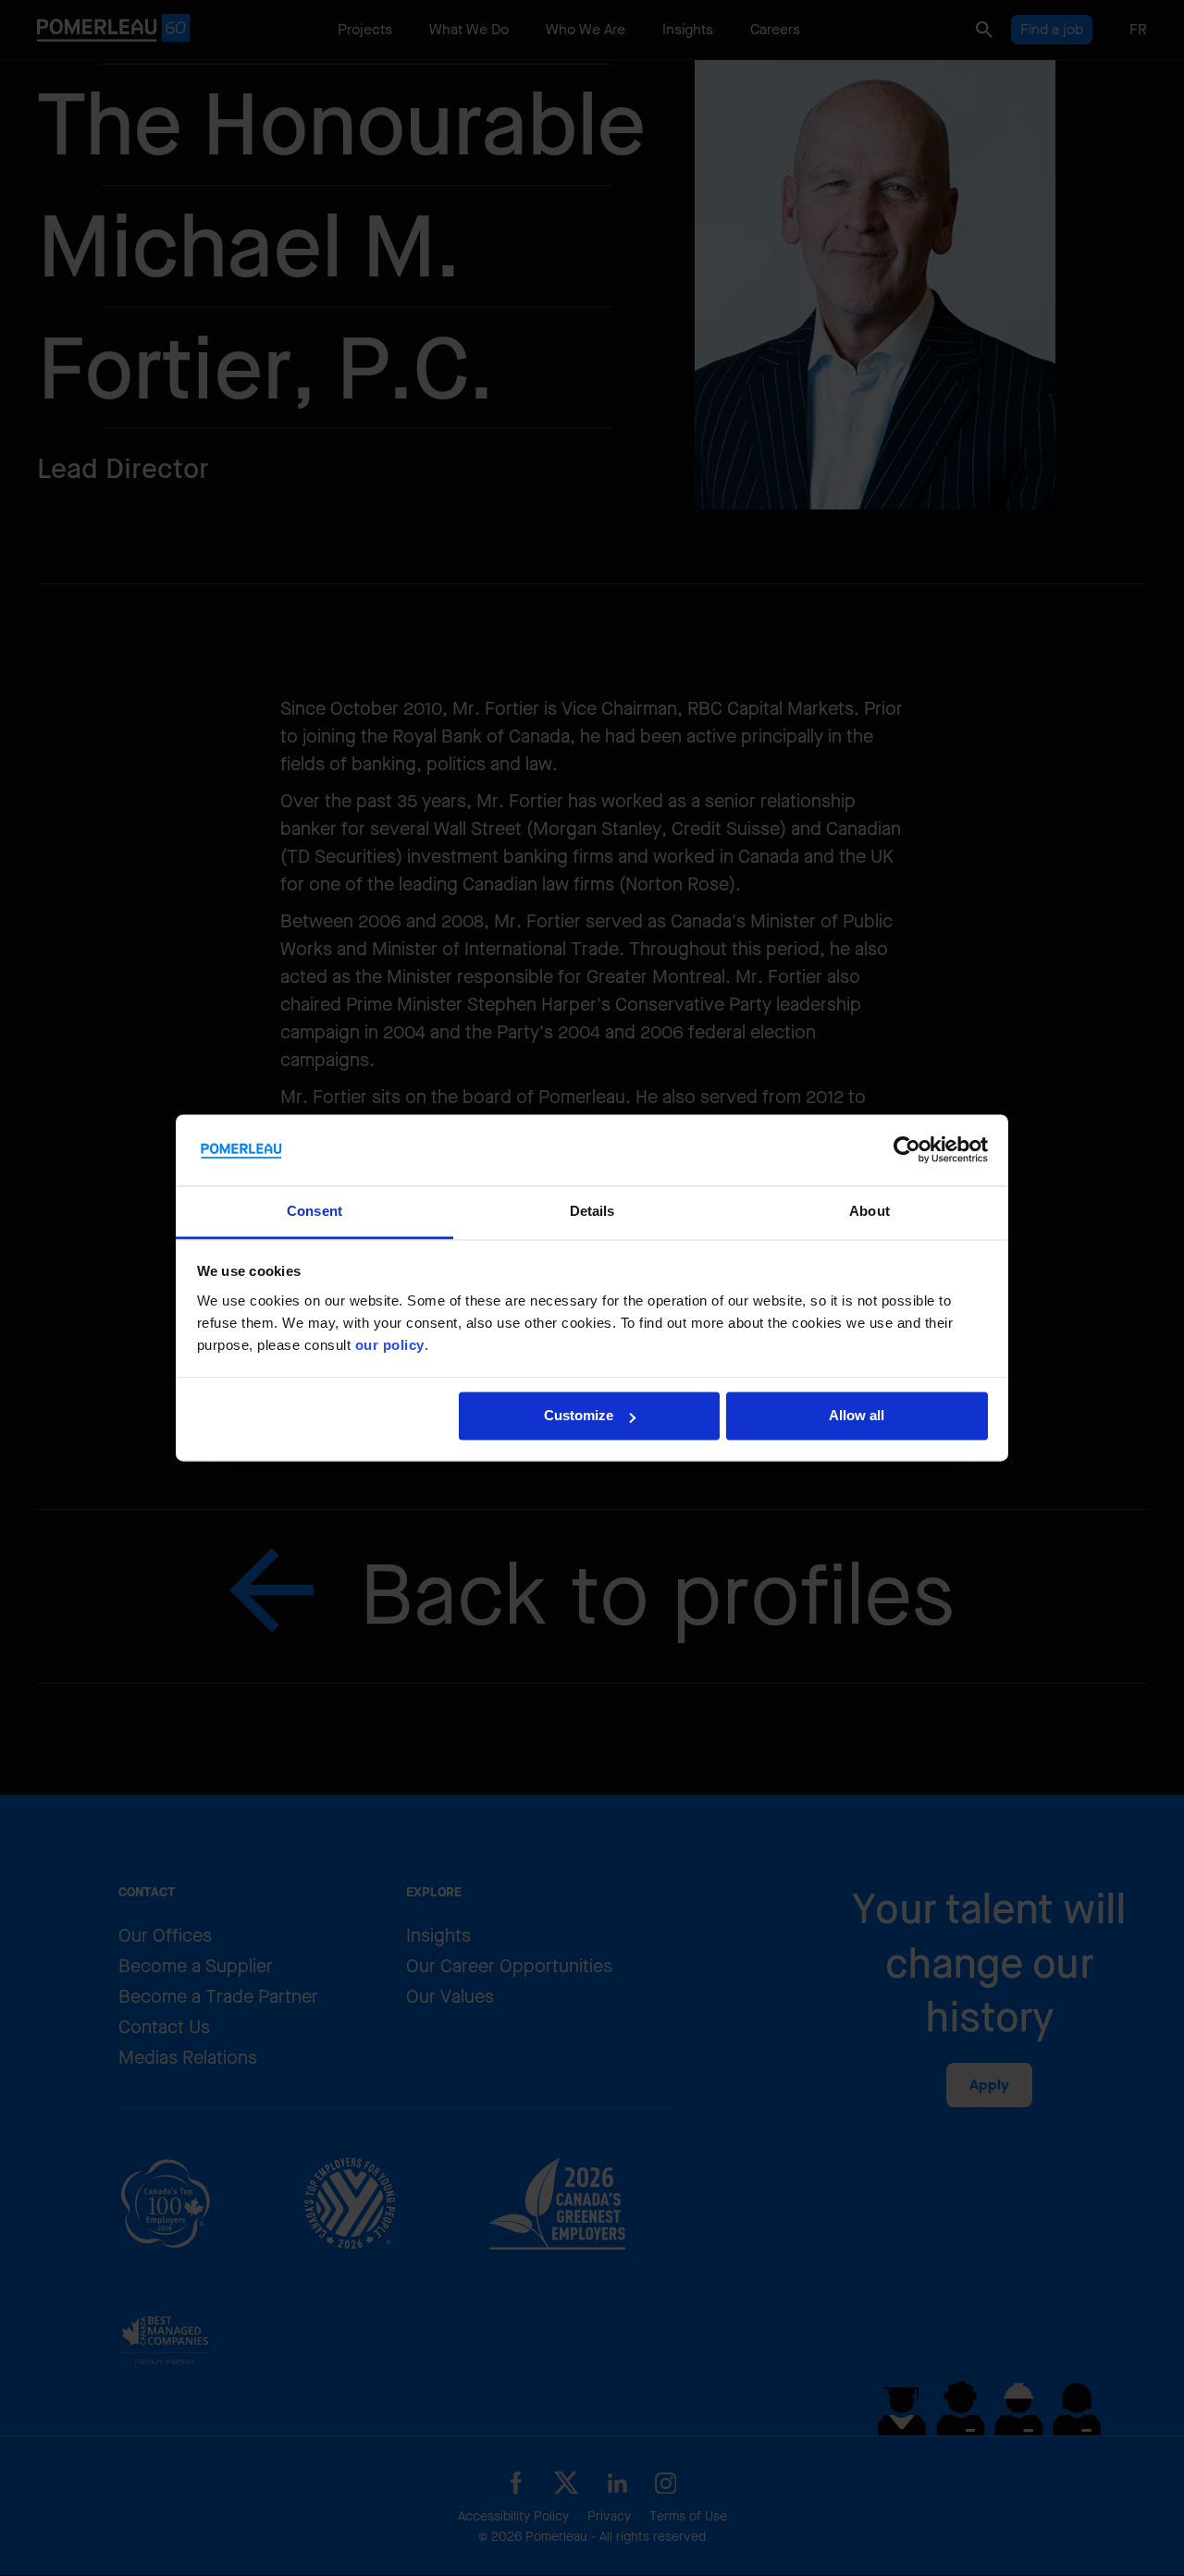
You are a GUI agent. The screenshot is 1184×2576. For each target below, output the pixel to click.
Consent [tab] (314, 1211)
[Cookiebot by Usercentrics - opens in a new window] (907, 1150)
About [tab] (869, 1211)
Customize (579, 1416)
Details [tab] (592, 1211)
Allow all (857, 1416)
